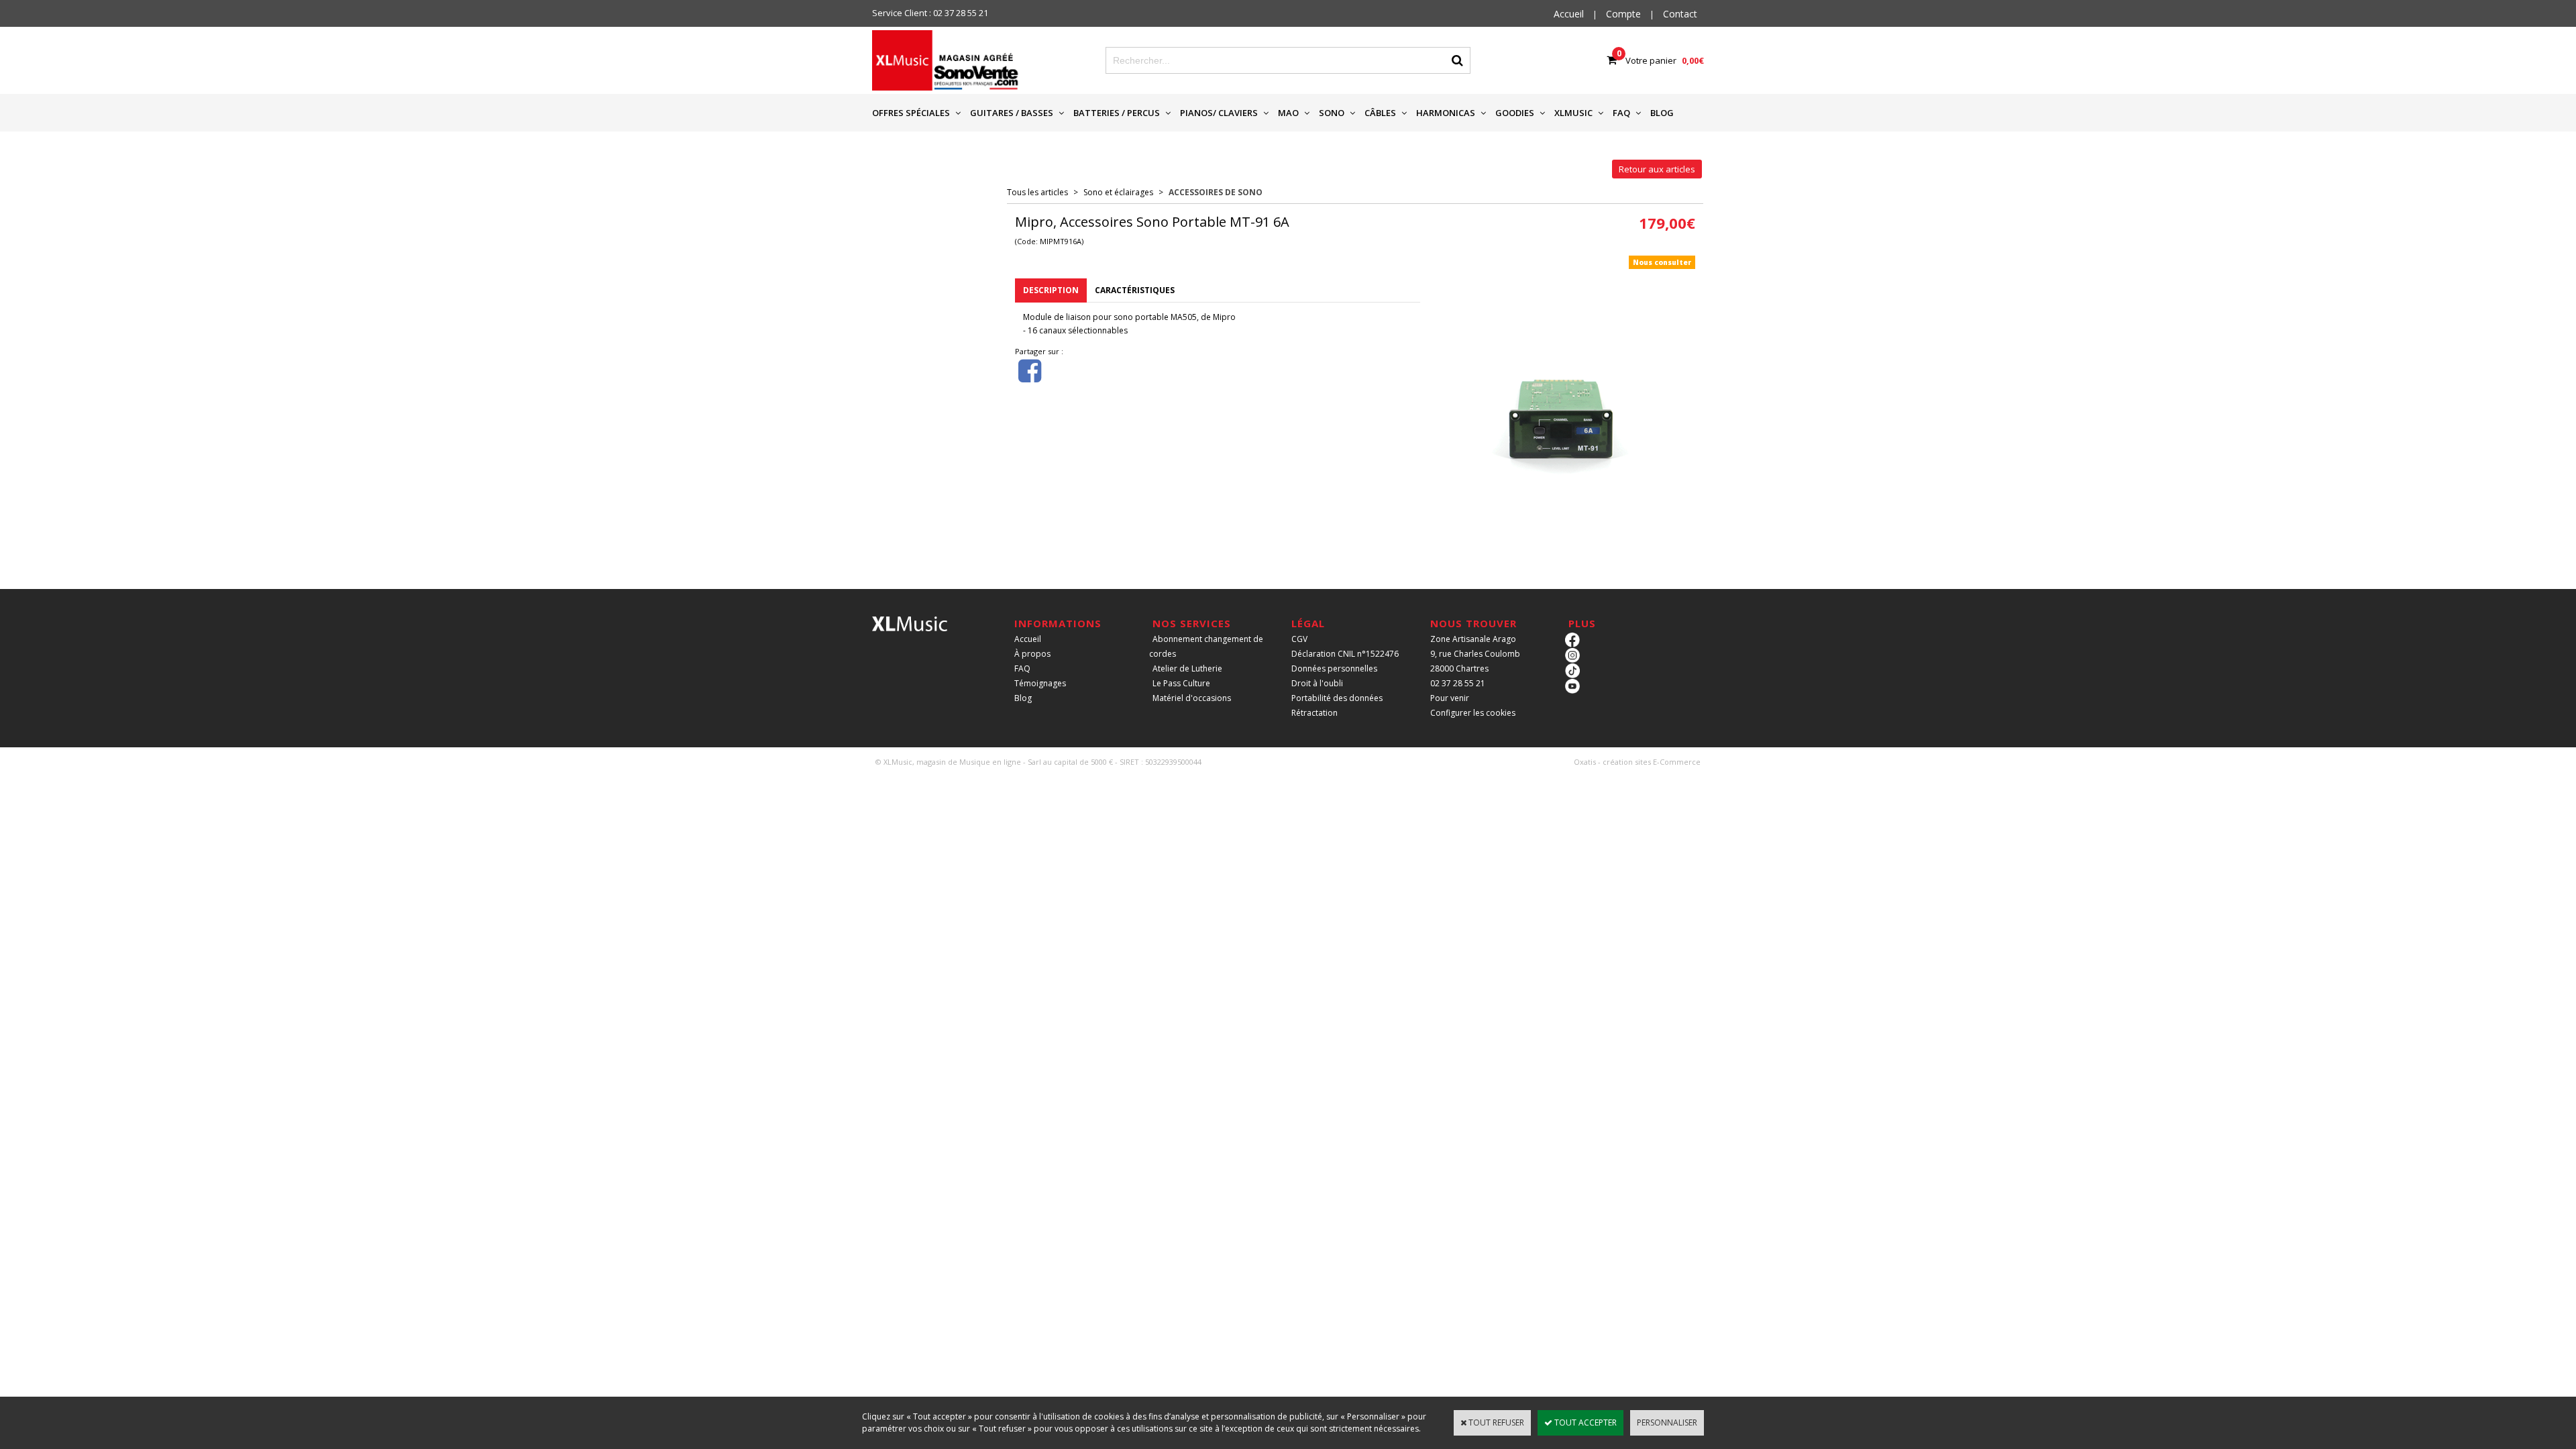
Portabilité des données (1337, 698)
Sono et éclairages (1118, 192)
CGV (1299, 639)
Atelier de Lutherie (1187, 668)
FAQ (1621, 113)
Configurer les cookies (1473, 713)
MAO (1288, 113)
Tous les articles (1037, 192)
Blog (1023, 698)
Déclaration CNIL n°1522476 (1345, 654)
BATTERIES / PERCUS (1117, 113)
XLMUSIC (1573, 113)
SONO (1332, 113)
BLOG (1662, 113)
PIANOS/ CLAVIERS (1219, 113)
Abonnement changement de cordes (1206, 646)
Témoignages (1040, 683)
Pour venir (1450, 698)
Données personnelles (1334, 668)
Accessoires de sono (1216, 192)
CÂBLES (1380, 113)
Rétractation (1314, 713)
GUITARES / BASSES (1012, 113)
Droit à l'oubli (1317, 683)
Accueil (1028, 639)
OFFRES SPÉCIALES (911, 113)
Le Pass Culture (1181, 683)
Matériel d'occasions (1192, 698)
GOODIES (1515, 113)
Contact (1680, 14)
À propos (1032, 654)
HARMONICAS (1446, 113)
